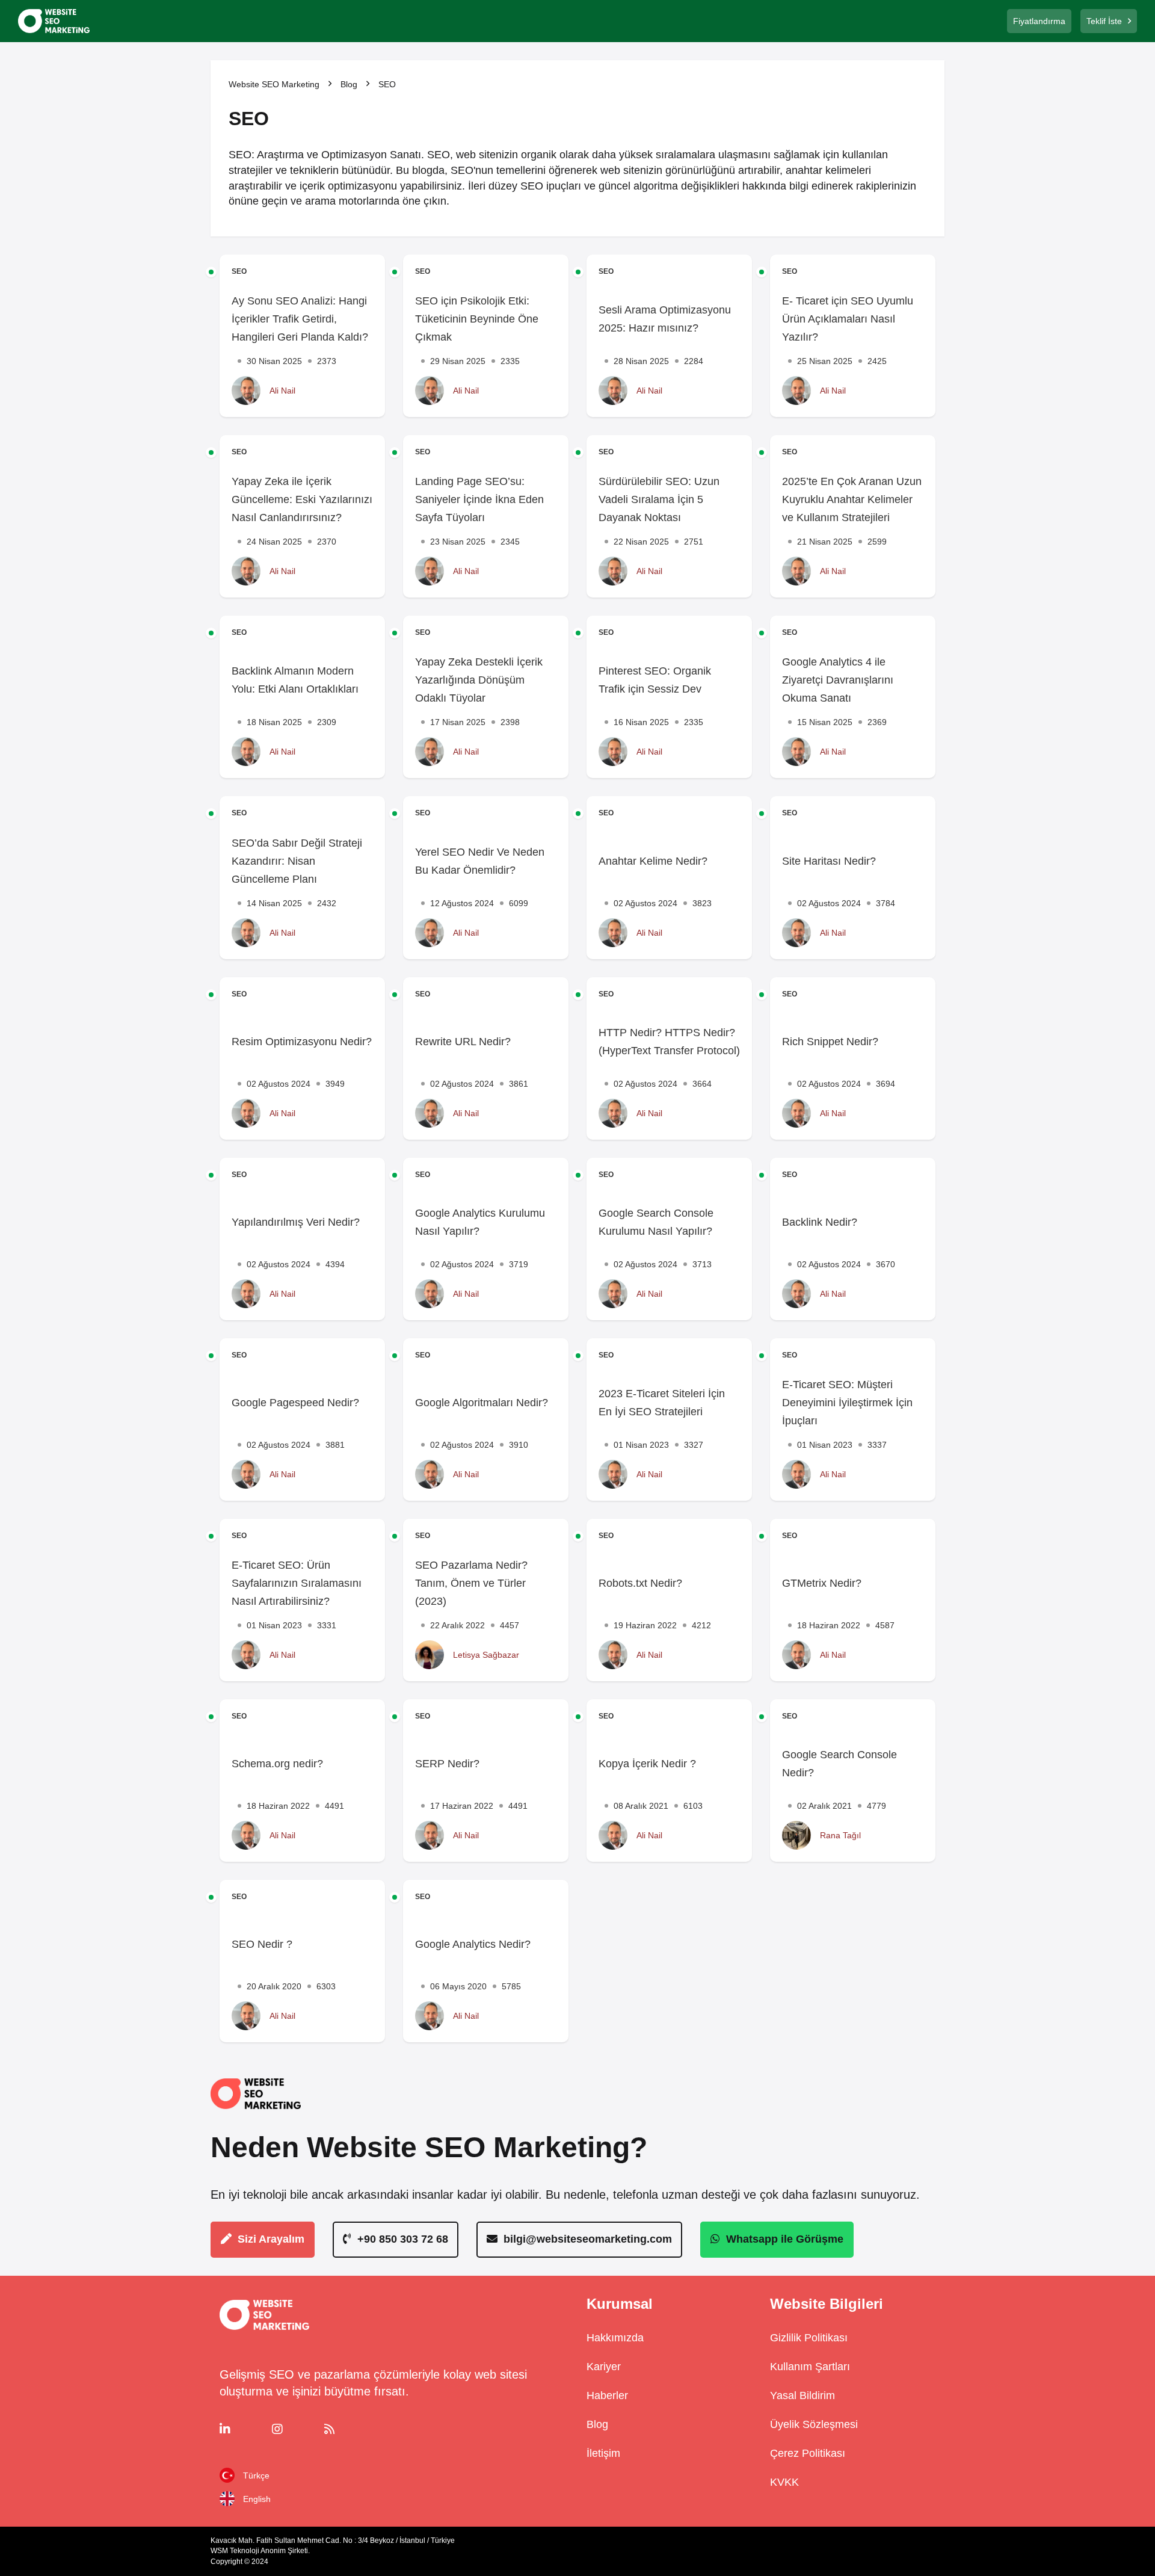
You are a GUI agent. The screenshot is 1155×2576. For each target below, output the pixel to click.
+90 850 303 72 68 (403, 2239)
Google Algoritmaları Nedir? (482, 1403)
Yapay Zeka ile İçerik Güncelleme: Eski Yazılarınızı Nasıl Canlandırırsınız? (302, 499)
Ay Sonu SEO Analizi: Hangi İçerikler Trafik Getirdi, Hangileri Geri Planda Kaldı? (300, 319)
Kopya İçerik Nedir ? (647, 1764)
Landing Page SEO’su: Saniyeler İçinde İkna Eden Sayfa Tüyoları (479, 499)
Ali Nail (282, 391)
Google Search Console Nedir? (839, 1764)
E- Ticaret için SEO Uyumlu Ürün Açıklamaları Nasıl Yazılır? (848, 319)
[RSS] (347, 2429)
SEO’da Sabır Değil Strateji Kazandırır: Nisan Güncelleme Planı (297, 861)
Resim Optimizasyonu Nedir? (302, 1042)
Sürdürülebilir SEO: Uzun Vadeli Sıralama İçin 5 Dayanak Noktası (659, 499)
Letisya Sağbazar (486, 1655)
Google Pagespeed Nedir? (295, 1403)
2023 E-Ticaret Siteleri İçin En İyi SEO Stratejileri (662, 1403)
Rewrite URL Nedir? (463, 1042)
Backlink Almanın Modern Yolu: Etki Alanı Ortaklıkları (295, 680)
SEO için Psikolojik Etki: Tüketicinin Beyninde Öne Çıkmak (477, 319)
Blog (349, 84)
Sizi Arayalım (271, 2239)
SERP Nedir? (447, 1764)
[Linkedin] (242, 2429)
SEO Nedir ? (262, 1944)
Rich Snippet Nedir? (830, 1042)
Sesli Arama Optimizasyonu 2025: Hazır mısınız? (665, 319)
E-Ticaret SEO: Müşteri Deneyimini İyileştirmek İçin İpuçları (847, 1403)
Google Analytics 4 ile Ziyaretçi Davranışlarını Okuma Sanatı (838, 680)
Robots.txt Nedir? (640, 1583)
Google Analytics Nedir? (473, 1944)
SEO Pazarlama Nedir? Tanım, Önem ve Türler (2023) (471, 1583)
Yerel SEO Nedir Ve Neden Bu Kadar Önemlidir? (480, 861)
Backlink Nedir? (820, 1222)
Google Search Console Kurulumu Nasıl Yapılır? (656, 1222)
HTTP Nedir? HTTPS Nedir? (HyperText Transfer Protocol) (669, 1042)
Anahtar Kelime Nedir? (653, 861)
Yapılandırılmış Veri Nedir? (296, 1222)
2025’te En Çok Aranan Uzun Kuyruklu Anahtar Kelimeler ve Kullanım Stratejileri (852, 499)
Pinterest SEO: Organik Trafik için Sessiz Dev (655, 680)
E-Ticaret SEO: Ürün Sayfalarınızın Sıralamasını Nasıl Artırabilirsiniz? (297, 1583)
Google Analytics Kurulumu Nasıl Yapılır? (480, 1222)
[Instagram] (294, 2429)
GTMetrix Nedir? (822, 1583)
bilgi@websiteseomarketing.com (588, 2239)
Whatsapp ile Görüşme (785, 2239)
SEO (239, 271)
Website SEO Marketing (274, 84)
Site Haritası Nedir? (829, 861)
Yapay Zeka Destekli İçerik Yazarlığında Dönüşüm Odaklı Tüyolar (479, 680)
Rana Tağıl (840, 1835)
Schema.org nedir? (277, 1764)
